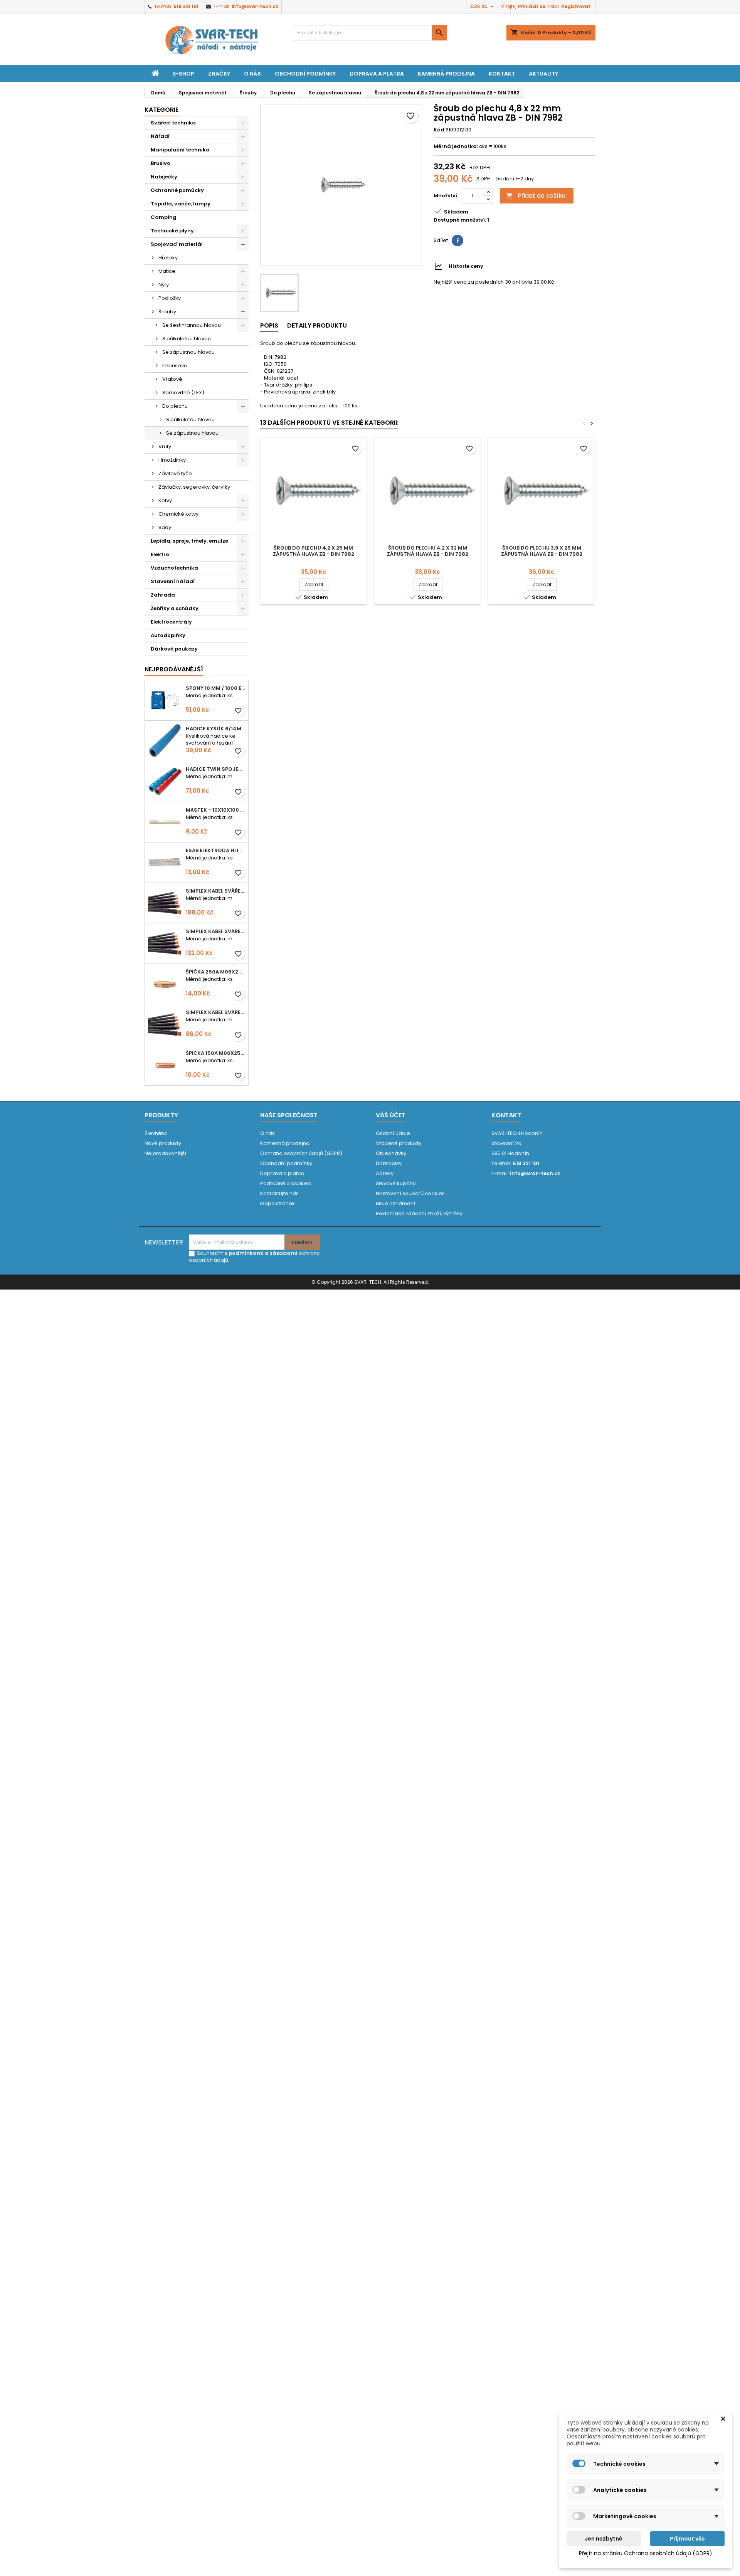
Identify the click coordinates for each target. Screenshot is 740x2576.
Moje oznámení (395, 1203)
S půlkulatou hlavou (187, 339)
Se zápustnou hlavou (188, 352)
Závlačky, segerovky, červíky (194, 487)
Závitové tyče (175, 473)
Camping (164, 217)
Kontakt (502, 74)
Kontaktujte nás (279, 1193)
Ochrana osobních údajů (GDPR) (301, 1153)
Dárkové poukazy (174, 649)
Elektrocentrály (171, 622)
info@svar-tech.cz (255, 6)
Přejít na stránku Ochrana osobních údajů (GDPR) (646, 2553)
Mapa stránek (277, 1203)
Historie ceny (466, 266)
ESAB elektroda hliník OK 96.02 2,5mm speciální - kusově (215, 850)
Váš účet (391, 1115)
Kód (439, 130)
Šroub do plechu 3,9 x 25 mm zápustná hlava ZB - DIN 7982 (542, 551)
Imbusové (175, 366)
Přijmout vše (687, 2539)
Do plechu (175, 406)
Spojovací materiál (177, 244)
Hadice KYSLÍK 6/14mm (215, 729)
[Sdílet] (457, 240)
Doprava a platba (377, 74)
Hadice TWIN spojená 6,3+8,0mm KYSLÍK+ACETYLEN (215, 769)
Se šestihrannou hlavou (192, 325)
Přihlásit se (532, 6)
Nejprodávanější (165, 1153)
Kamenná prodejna (446, 74)
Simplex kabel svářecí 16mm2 (215, 1012)
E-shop (184, 74)
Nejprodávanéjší (174, 669)
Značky (219, 74)
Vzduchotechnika (174, 568)
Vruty (165, 446)
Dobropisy (389, 1163)
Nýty (164, 285)
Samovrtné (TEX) (183, 393)
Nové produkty (163, 1143)
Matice (167, 271)
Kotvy (165, 500)
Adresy (385, 1173)
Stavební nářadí (173, 581)
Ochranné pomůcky (177, 190)
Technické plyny (172, 231)
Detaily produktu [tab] (317, 325)
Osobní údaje (393, 1133)
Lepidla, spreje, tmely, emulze (189, 541)
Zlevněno (156, 1133)
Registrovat (576, 6)
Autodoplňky (168, 635)
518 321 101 (186, 6)
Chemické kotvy (178, 514)
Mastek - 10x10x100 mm (215, 810)
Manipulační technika (180, 150)
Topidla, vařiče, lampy (181, 204)
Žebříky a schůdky (175, 608)
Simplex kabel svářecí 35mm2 (215, 891)
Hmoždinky (172, 460)
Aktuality (543, 74)
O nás (252, 74)
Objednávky (391, 1153)
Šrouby (167, 312)
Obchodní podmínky (305, 74)
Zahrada (163, 595)
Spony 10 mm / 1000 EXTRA (215, 688)
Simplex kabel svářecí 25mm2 (215, 931)
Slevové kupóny (396, 1183)
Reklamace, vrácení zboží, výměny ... (421, 1213)
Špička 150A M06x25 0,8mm (215, 1053)
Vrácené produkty (399, 1143)
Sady (165, 527)
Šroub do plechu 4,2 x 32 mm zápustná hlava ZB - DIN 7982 (428, 551)
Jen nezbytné (604, 2539)
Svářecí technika (173, 123)
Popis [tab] (269, 325)
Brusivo (161, 163)
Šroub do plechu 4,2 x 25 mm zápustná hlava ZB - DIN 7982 (314, 551)
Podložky (170, 298)
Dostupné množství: (460, 220)
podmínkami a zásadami (263, 1253)
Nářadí (160, 136)
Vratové (172, 379)
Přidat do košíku (536, 196)
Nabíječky (164, 177)
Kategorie (161, 110)
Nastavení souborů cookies (410, 1193)
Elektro (160, 554)
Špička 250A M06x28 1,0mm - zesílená (215, 972)
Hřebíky (168, 258)
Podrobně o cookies (286, 1183)
